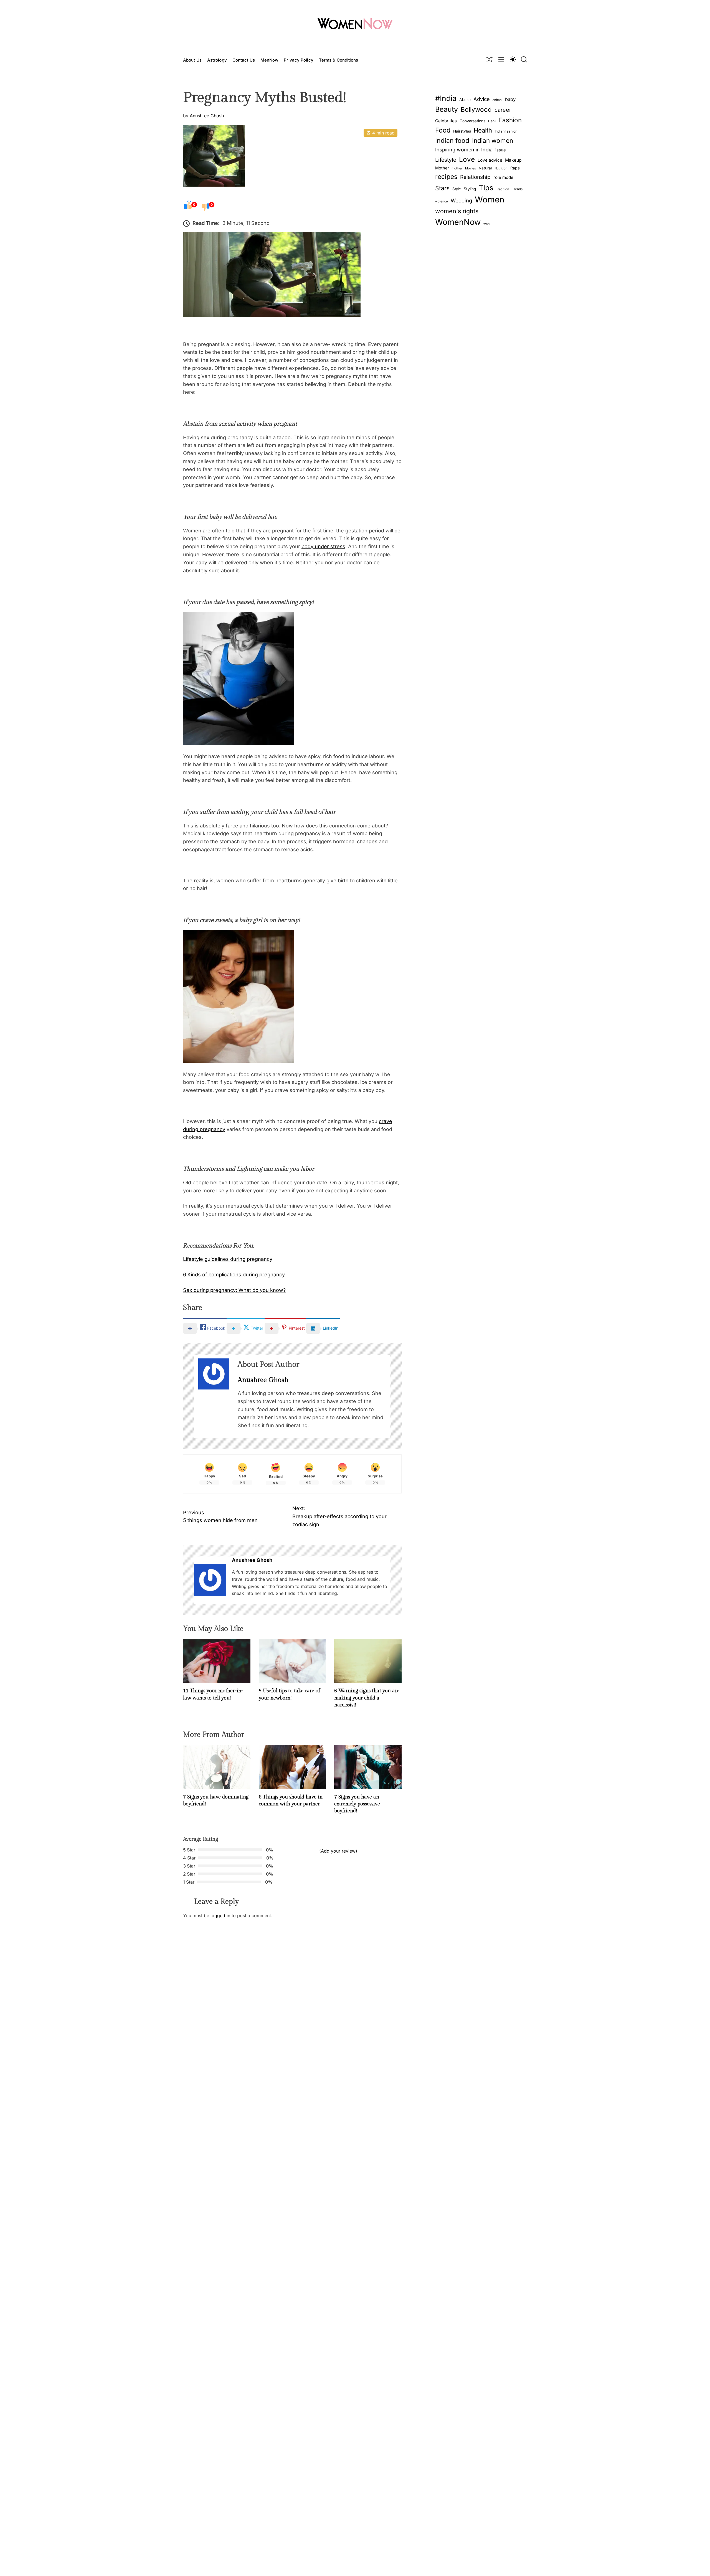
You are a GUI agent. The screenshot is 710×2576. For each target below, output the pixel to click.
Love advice (490, 160)
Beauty (447, 109)
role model (504, 177)
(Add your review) (338, 1851)
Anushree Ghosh (207, 115)
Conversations (472, 121)
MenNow (269, 60)
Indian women (493, 140)
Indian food (452, 141)
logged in (220, 1915)
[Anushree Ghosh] (210, 1580)
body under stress (323, 546)
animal (497, 100)
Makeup (513, 160)
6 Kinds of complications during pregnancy (234, 1275)
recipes (446, 177)
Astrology (217, 60)
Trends (517, 189)
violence (442, 201)
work (487, 224)
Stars (442, 188)
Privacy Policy (298, 60)
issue (501, 150)
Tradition (503, 189)
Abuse (465, 100)
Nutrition (501, 168)
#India (446, 98)
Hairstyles (462, 131)
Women (490, 199)
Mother (442, 168)
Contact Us (244, 60)
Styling (470, 189)
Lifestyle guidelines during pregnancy (228, 1259)
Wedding (461, 200)
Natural (485, 168)
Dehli (492, 121)
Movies (471, 168)
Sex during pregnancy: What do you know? (234, 1290)
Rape (515, 168)
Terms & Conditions (339, 60)
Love (467, 159)
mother (457, 168)
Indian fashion (506, 131)
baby (510, 99)
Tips (486, 187)
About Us (192, 60)
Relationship (475, 177)
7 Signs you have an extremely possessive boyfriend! (357, 1804)
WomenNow (458, 222)
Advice (482, 99)
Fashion (510, 120)
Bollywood (476, 109)
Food (443, 130)
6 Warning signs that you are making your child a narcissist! (367, 1698)
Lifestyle (446, 159)
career (503, 110)
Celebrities (446, 121)
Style (457, 189)
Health (483, 130)
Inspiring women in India (464, 150)
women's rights (457, 211)
